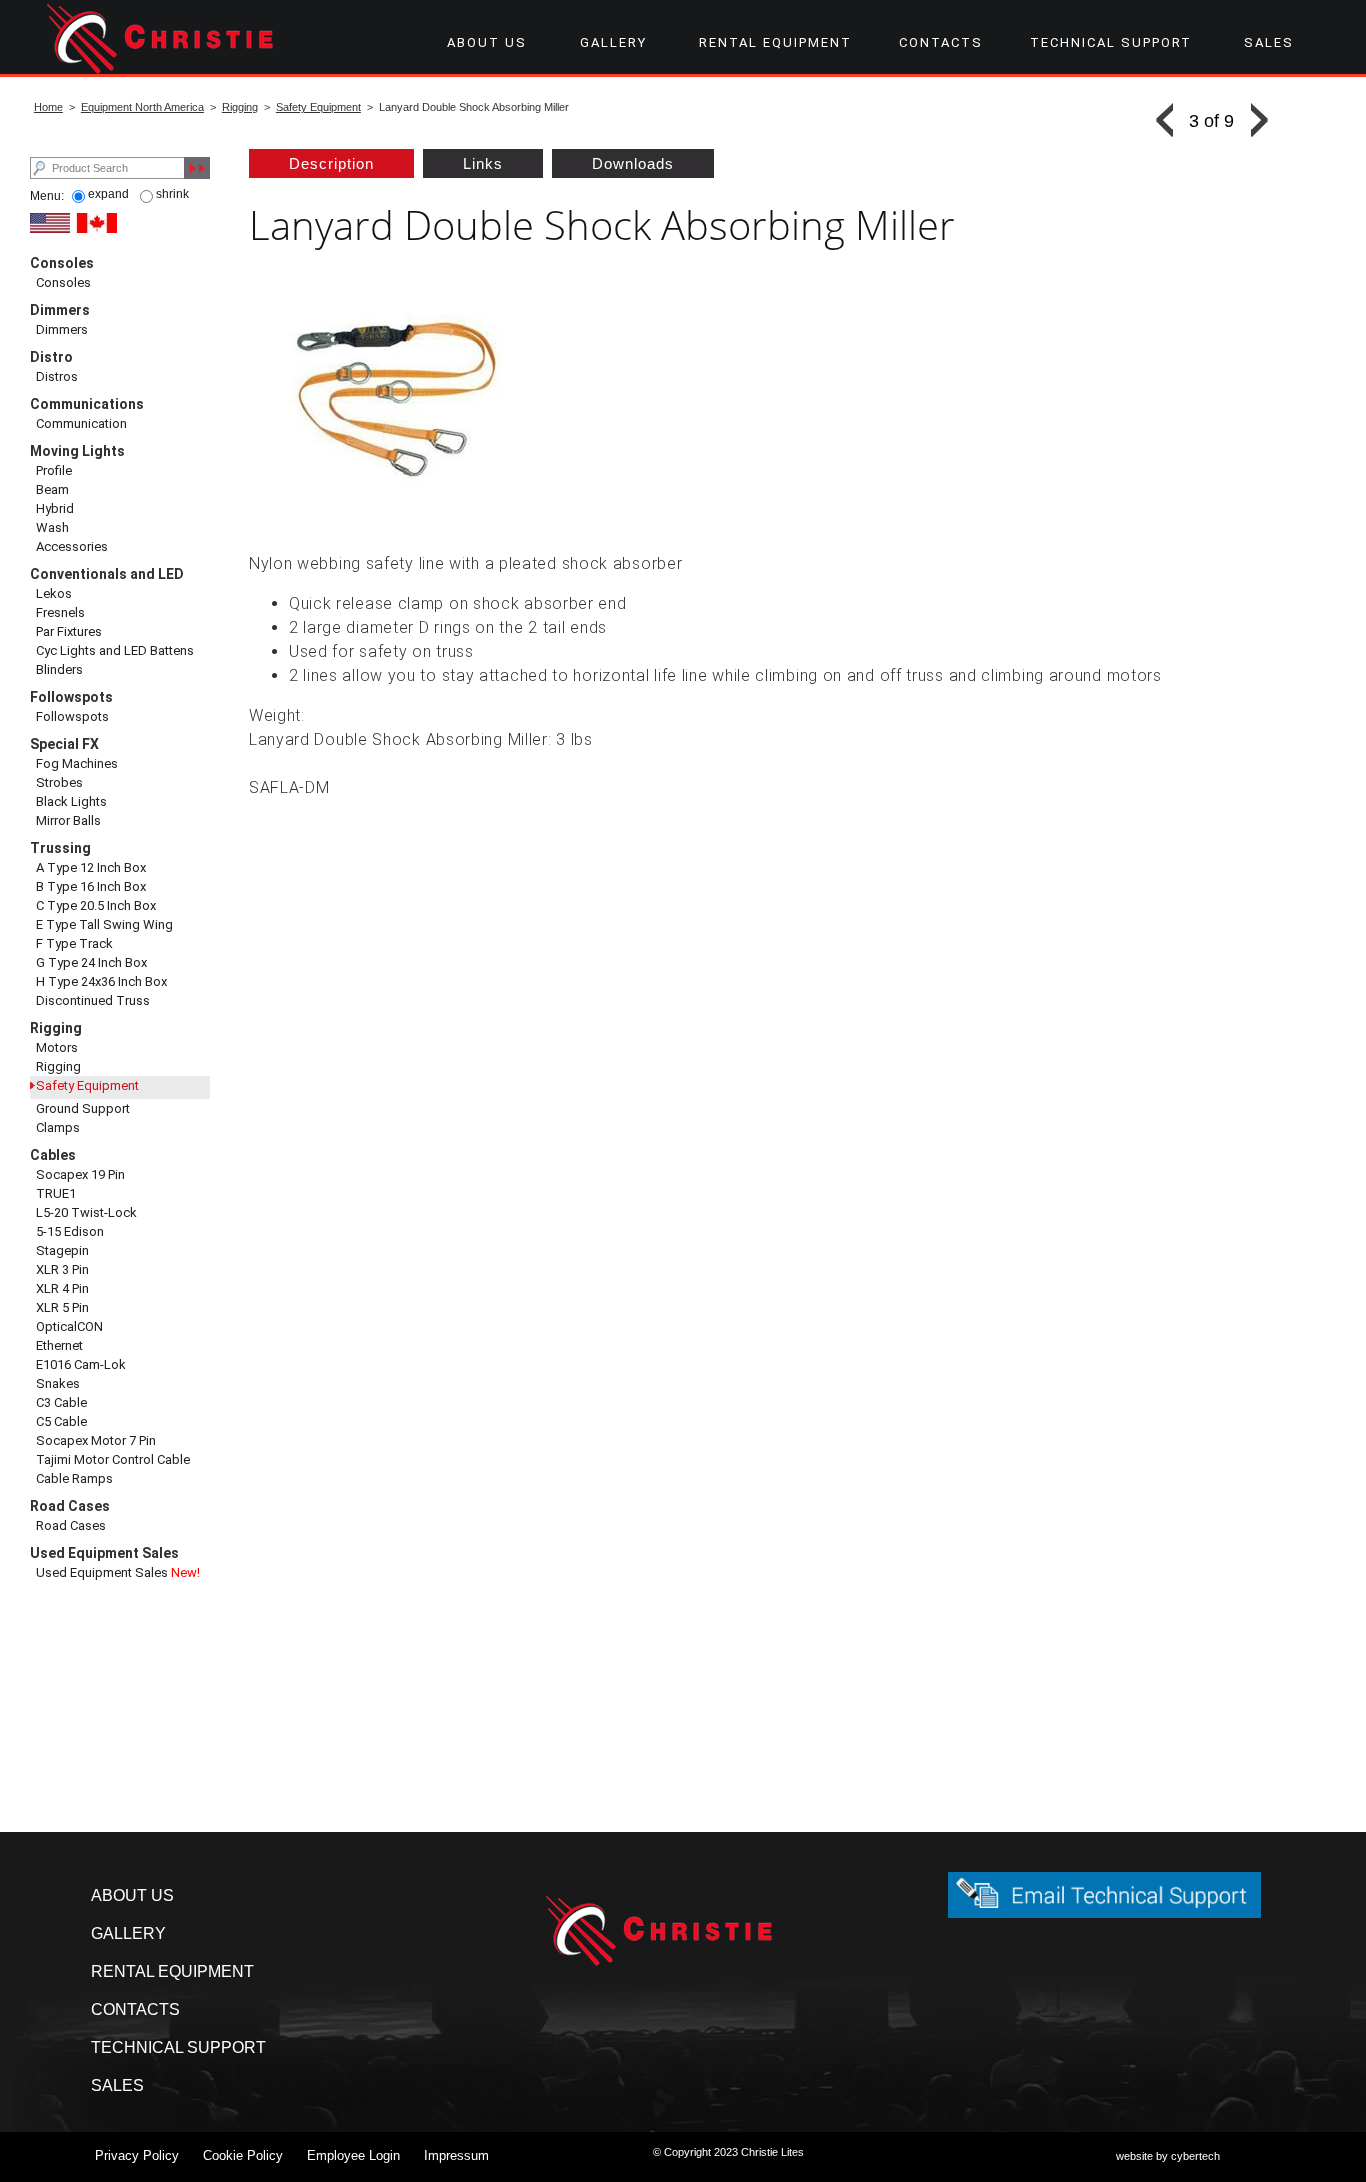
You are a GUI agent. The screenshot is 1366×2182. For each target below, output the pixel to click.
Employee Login (353, 2155)
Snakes (58, 1383)
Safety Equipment (318, 107)
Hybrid (55, 508)
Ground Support (83, 1108)
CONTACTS (941, 42)
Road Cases (70, 1506)
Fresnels (60, 612)
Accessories (72, 546)
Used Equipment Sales (104, 1553)
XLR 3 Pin (62, 1269)
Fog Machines (77, 763)
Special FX (64, 744)
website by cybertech (1168, 2156)
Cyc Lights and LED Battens (115, 650)
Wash (52, 527)
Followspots (71, 697)
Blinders (59, 669)
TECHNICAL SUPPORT (1111, 42)
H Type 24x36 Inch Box (101, 981)
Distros (57, 376)
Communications (87, 404)
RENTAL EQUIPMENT (775, 42)
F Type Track (74, 943)
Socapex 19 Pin (80, 1174)
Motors (57, 1047)
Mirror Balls (68, 820)
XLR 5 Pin (62, 1307)
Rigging (240, 107)
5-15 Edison (70, 1231)
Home (48, 107)
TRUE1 (56, 1193)
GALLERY (613, 42)
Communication (81, 423)
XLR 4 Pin (62, 1288)
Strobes (59, 782)
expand (108, 194)
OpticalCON (69, 1326)
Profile (54, 470)
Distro (51, 357)
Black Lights (71, 801)
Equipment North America (142, 107)
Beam (52, 489)
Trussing (60, 848)
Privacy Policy (137, 2155)
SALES (1269, 42)
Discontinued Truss (93, 1000)
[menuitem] (486, 43)
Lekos (54, 593)
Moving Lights (77, 451)
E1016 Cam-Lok (81, 1364)
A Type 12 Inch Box (91, 867)
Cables (53, 1155)
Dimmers (60, 310)
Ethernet (59, 1345)
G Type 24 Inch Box (91, 962)
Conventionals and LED (107, 574)
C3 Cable (61, 1402)
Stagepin (62, 1250)
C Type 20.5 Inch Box (96, 905)
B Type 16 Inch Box (91, 886)
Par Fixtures (69, 631)
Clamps (58, 1127)
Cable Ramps (74, 1478)
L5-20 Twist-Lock (86, 1212)
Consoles (62, 263)
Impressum (456, 2155)
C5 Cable (61, 1421)
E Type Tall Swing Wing (104, 924)
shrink (172, 194)
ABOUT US (487, 42)
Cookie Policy (243, 2155)
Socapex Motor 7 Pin (96, 1440)
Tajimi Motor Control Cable (113, 1459)
